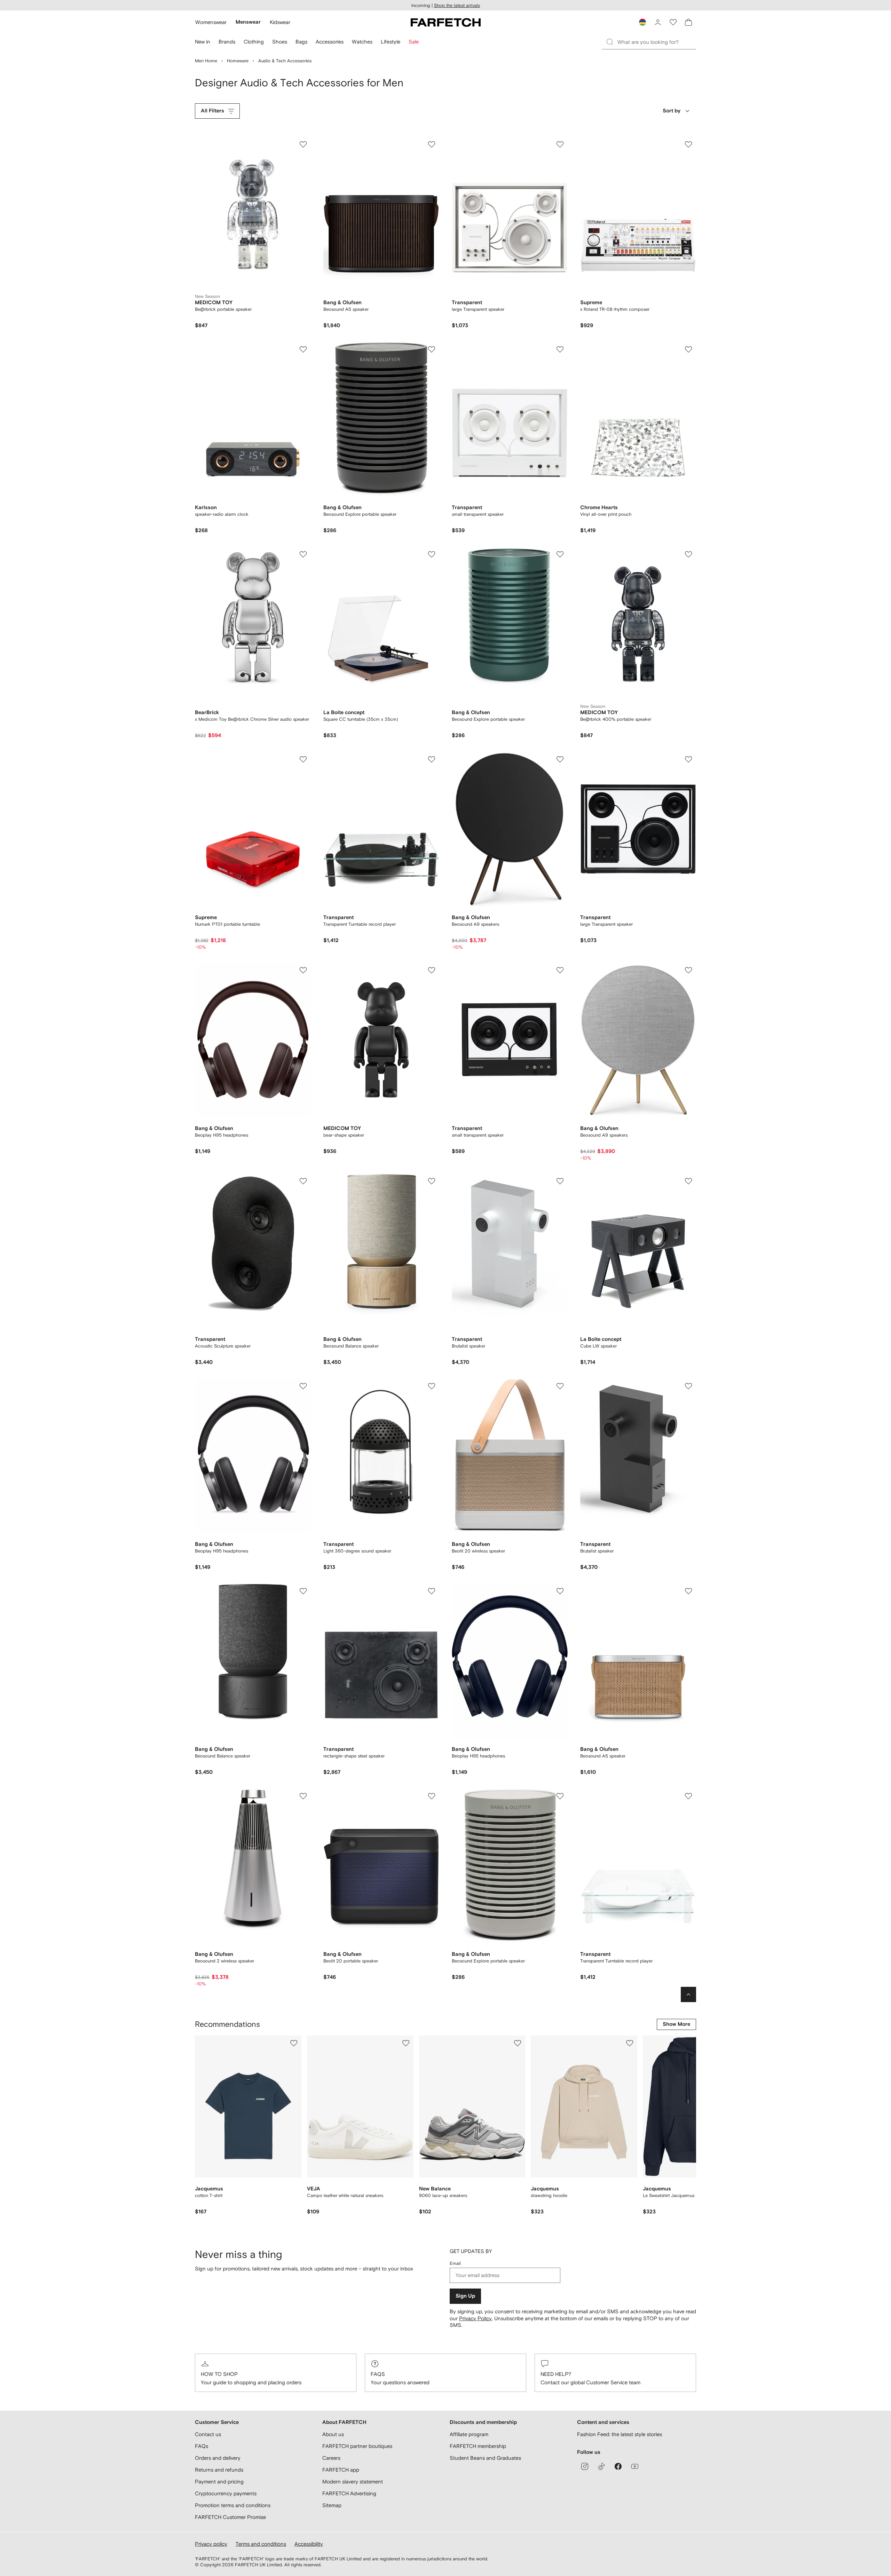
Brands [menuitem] (227, 42)
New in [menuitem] (203, 42)
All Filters (212, 111)
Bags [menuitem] (301, 42)
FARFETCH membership (478, 2446)
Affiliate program (469, 2434)
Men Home (206, 61)
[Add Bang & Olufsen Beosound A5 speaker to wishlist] (432, 144)
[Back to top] (688, 1994)
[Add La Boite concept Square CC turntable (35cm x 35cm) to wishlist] (432, 554)
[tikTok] (601, 2466)
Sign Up (465, 2296)
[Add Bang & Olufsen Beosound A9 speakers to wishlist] (560, 759)
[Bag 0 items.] (688, 22)
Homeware (238, 61)
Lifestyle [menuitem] (391, 42)
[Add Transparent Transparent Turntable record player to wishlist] (432, 759)
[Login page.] (658, 22)
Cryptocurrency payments (226, 2493)
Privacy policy (211, 2544)
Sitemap (332, 2505)
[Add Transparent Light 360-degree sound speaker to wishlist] (432, 1386)
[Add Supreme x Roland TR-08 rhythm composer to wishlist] (688, 144)
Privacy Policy (475, 2318)
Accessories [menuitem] (330, 42)
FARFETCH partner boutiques (357, 2446)
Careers (331, 2458)
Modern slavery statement (353, 2482)
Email (455, 2263)
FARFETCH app (341, 2470)
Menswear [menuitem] (248, 22)
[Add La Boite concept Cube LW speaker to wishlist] (688, 1181)
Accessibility (309, 2544)
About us (333, 2434)
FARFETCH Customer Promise (230, 2517)
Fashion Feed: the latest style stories (620, 2434)
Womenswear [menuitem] (211, 22)
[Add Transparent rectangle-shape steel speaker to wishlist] (432, 1591)
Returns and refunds (219, 2470)
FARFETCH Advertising (349, 2493)
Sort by (672, 111)
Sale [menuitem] (414, 42)
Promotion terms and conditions (233, 2505)
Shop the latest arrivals (457, 5)
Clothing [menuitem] (254, 42)
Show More (676, 2024)
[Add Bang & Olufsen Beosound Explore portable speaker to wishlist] (432, 349)
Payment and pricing (219, 2482)
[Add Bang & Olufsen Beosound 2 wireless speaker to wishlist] (303, 1796)
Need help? (556, 2374)
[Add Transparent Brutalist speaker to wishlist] (560, 1181)
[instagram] (585, 2466)
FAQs (378, 2374)
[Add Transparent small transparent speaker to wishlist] (560, 349)
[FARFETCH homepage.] (446, 22)
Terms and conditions (261, 2544)
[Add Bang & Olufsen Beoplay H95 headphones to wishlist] (303, 970)
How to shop (219, 2374)
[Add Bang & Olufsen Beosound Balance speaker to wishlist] (432, 1181)
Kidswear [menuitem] (280, 22)
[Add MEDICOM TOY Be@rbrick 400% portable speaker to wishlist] (688, 554)
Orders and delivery (218, 2458)
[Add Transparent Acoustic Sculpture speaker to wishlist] (303, 1181)
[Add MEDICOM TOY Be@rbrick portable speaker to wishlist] (303, 144)
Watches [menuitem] (362, 42)
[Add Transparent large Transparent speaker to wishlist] (560, 144)
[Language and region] (642, 22)
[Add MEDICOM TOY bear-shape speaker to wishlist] (432, 970)
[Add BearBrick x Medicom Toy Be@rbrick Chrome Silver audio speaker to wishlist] (303, 554)
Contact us (208, 2434)
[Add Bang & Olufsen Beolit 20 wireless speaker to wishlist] (560, 1386)
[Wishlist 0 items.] (673, 22)
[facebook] (618, 2466)
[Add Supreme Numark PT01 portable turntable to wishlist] (303, 759)
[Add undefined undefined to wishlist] (294, 2043)
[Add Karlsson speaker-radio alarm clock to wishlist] (303, 349)
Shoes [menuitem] (280, 42)
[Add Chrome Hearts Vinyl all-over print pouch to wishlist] (688, 349)
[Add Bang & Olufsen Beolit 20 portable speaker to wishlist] (432, 1796)
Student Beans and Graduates (485, 2458)
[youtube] (635, 2466)
